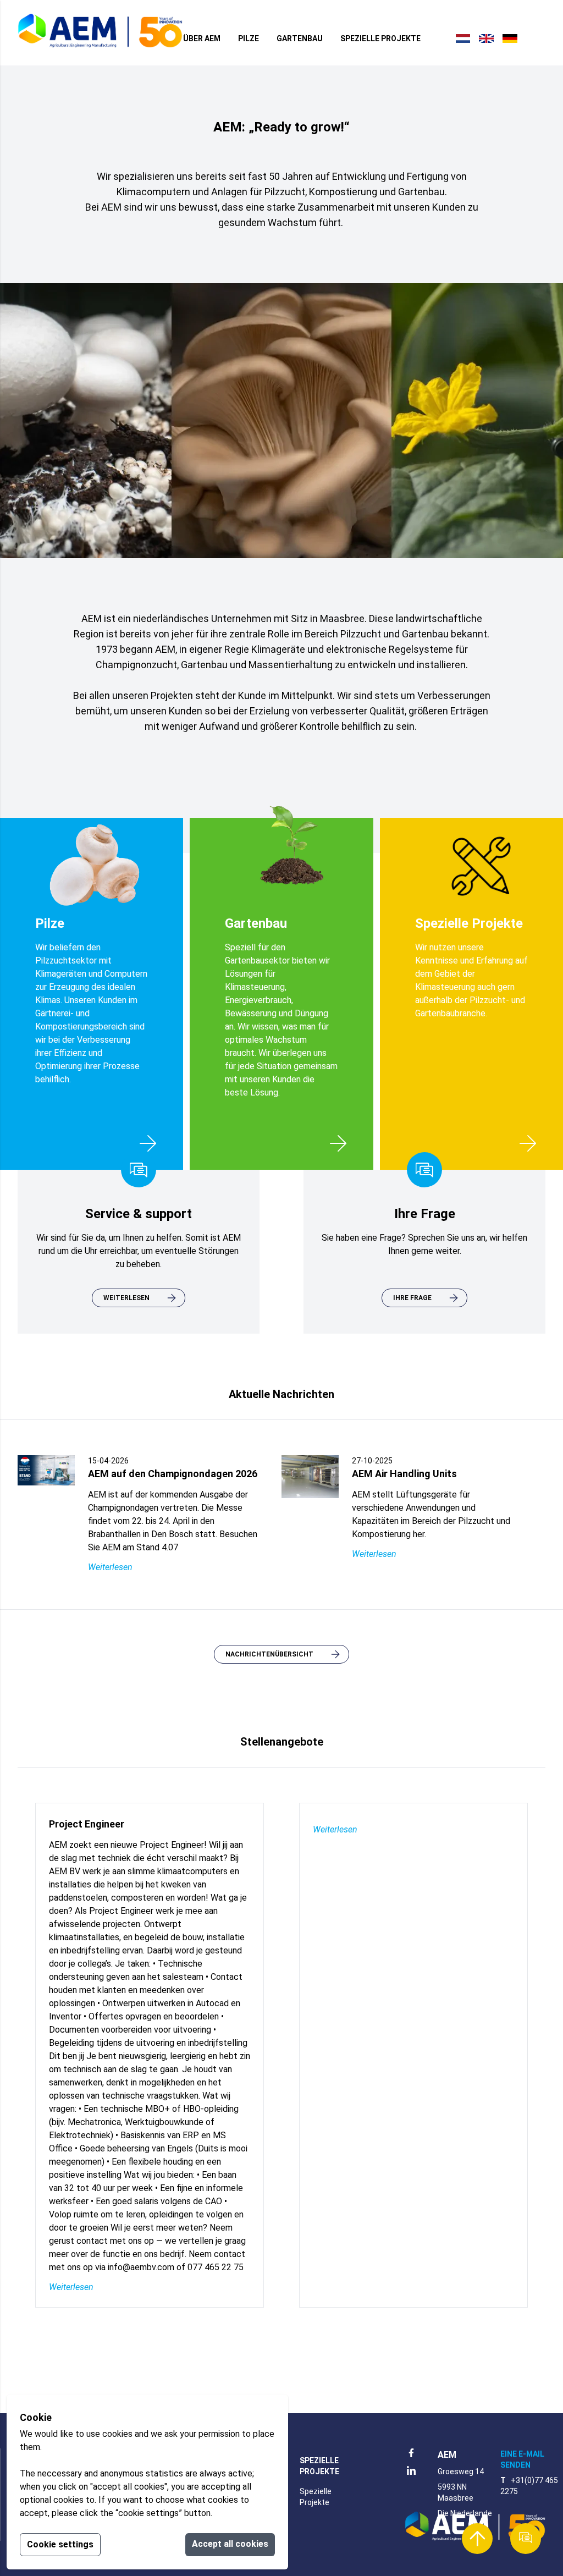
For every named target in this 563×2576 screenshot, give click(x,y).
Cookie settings (60, 2544)
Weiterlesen (110, 1567)
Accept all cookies (230, 2544)
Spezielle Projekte (380, 38)
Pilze (249, 38)
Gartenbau (300, 38)
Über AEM (202, 38)
